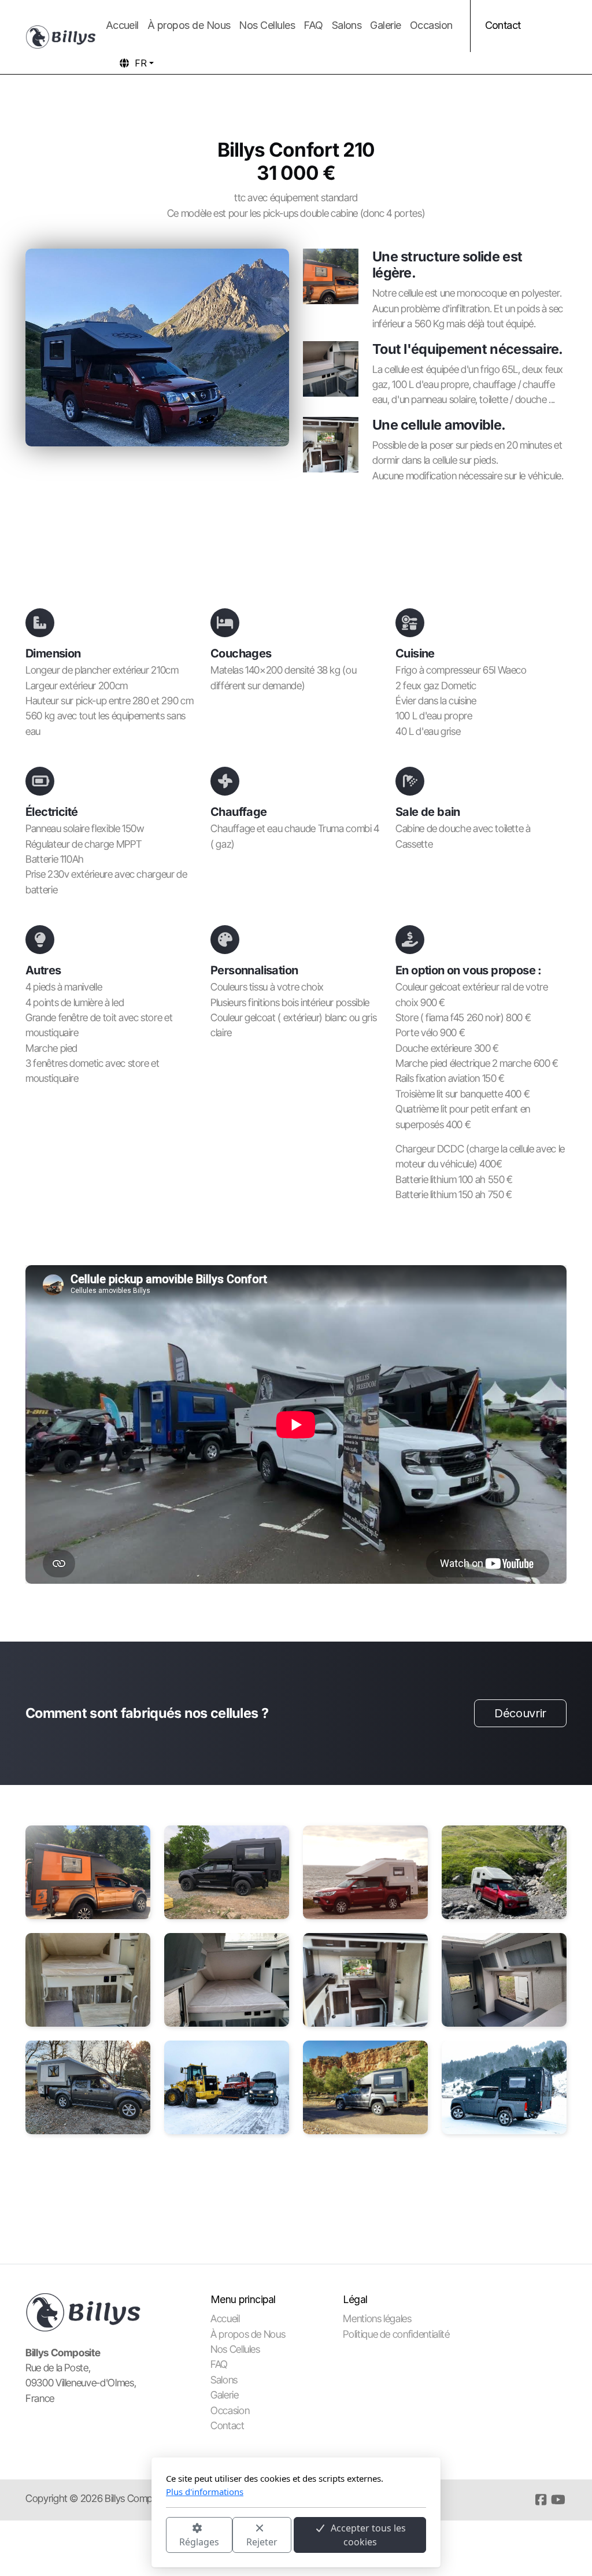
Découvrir (520, 1713)
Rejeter (262, 2542)
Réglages (199, 2542)
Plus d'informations (205, 2492)
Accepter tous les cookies (368, 2535)
